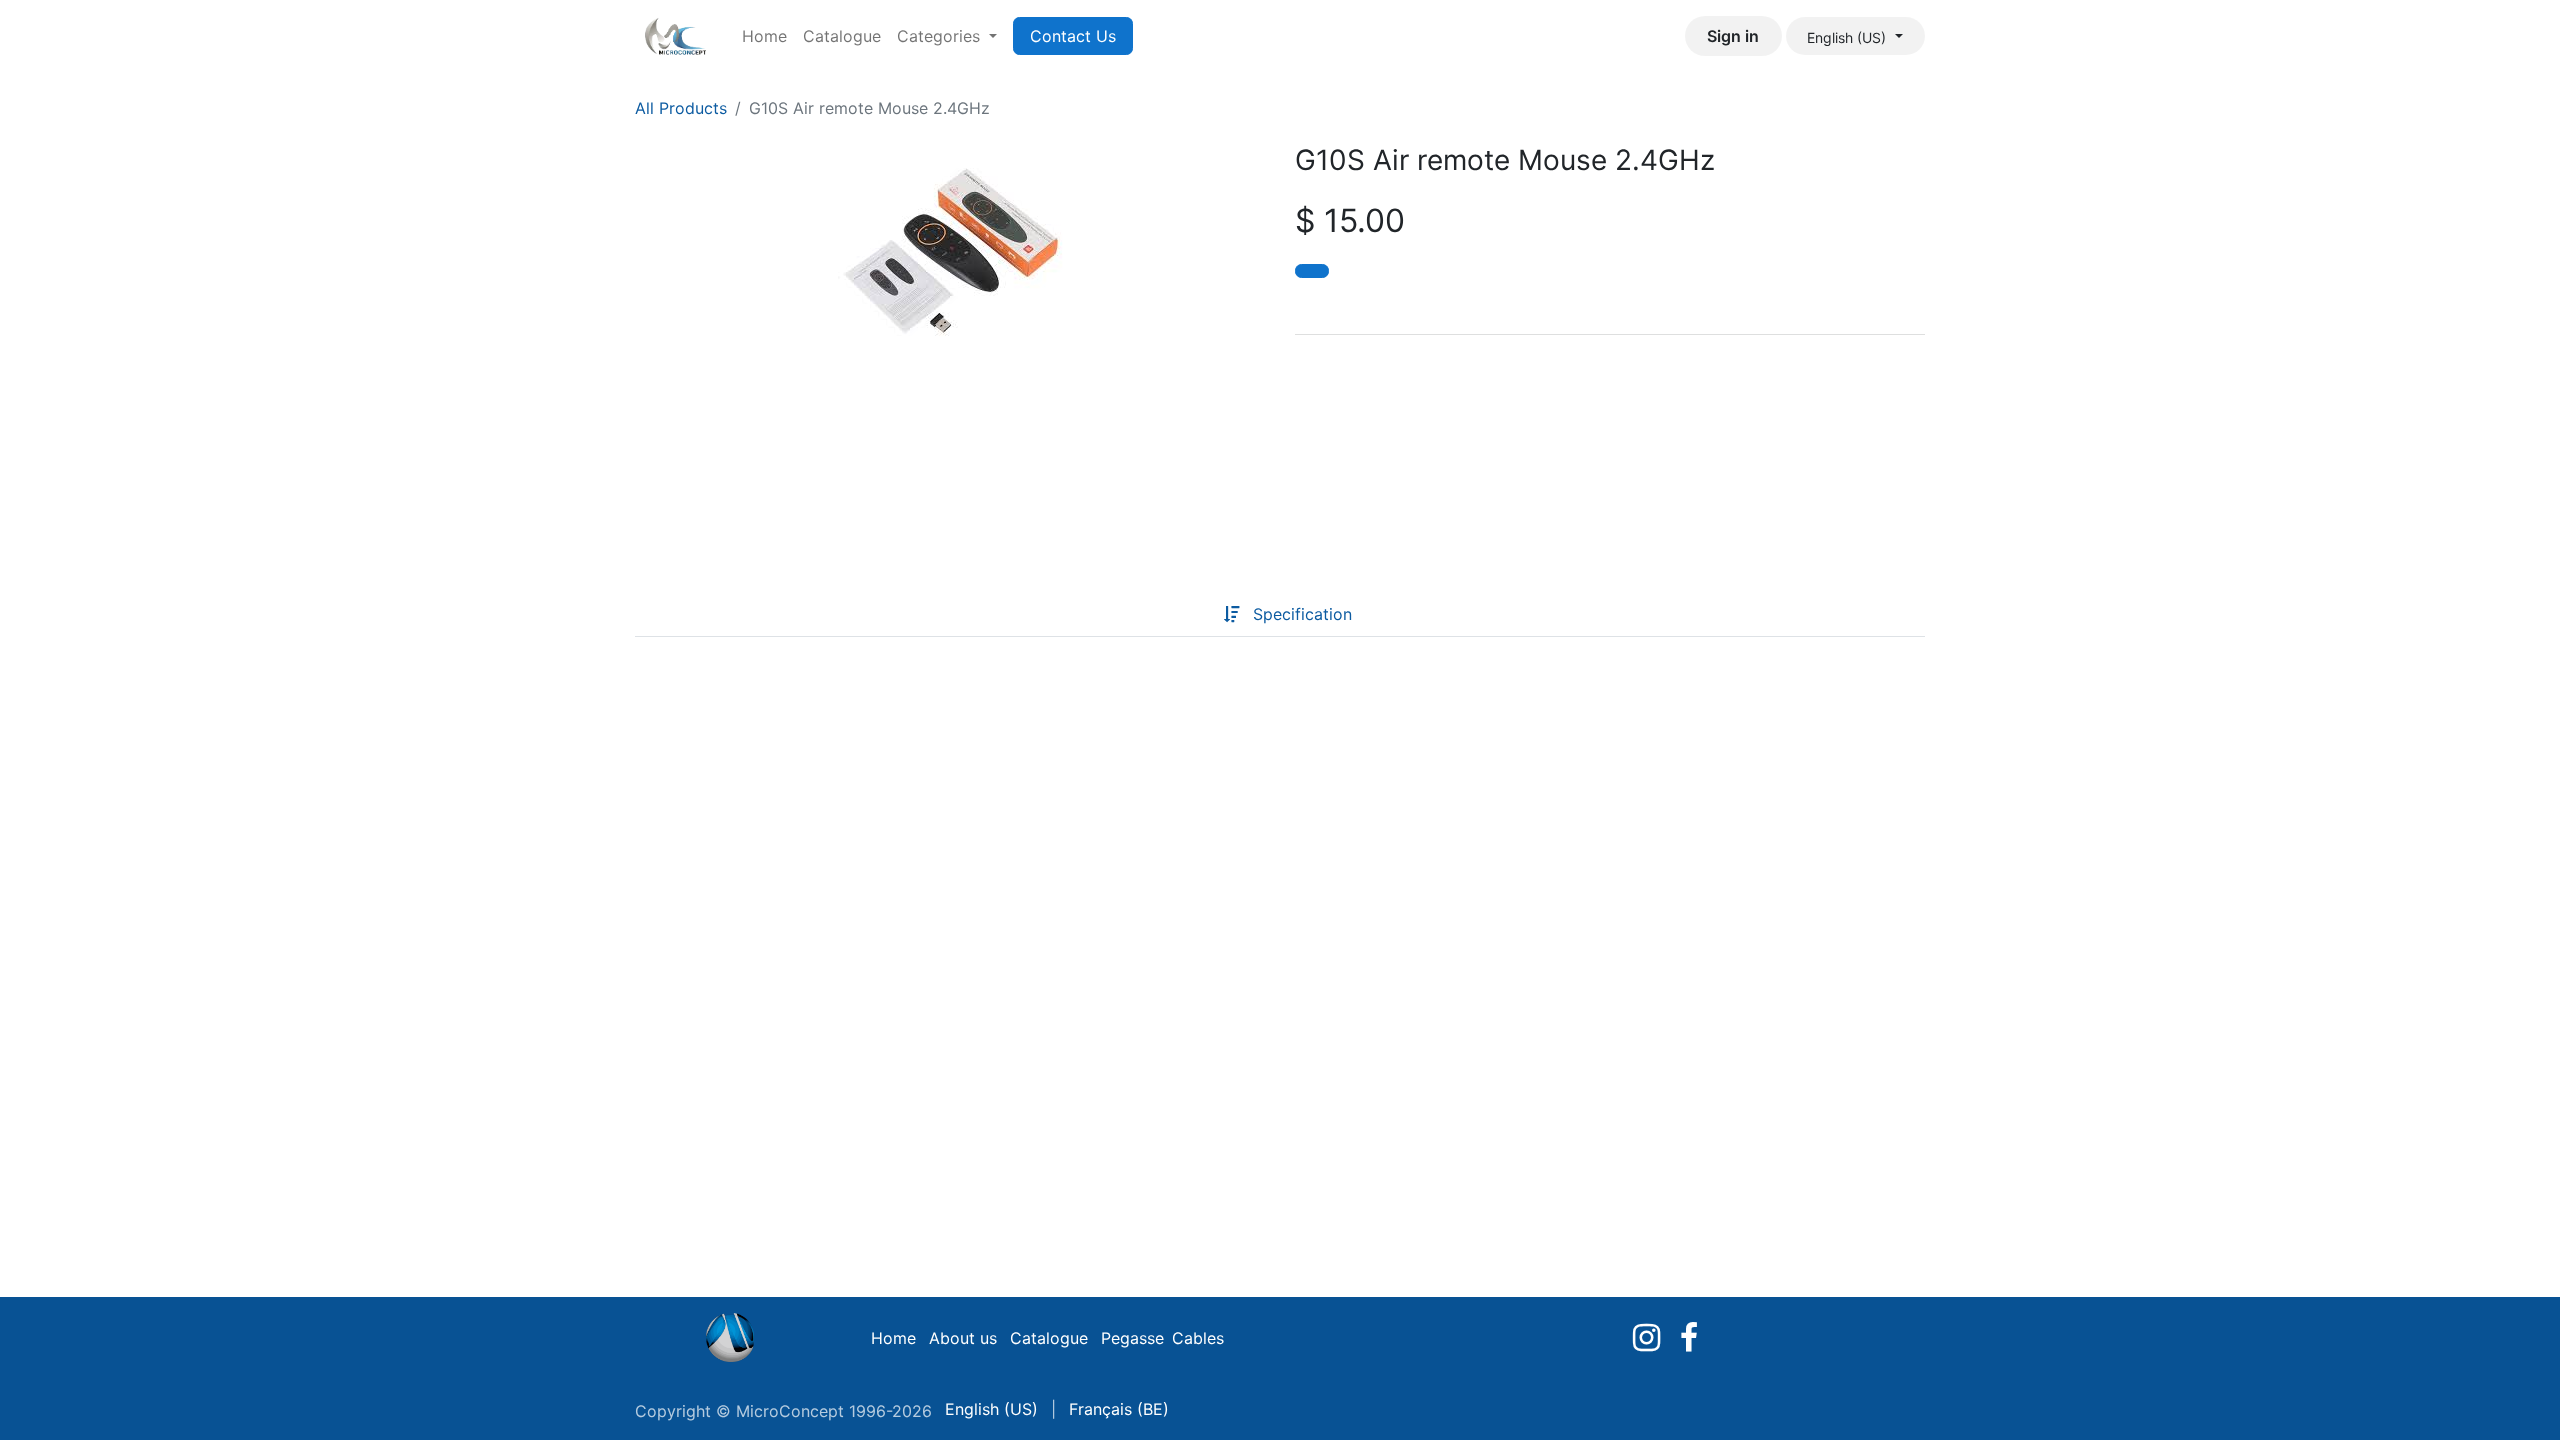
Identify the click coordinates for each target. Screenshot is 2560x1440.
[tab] (1192, 614)
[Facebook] (1689, 1338)
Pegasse (1132, 1338)
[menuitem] (764, 36)
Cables (1198, 1338)
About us (963, 1338)
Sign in (1733, 36)
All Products (681, 108)
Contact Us (1073, 36)
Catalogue (1049, 1338)
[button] (1312, 271)
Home (893, 1338)
